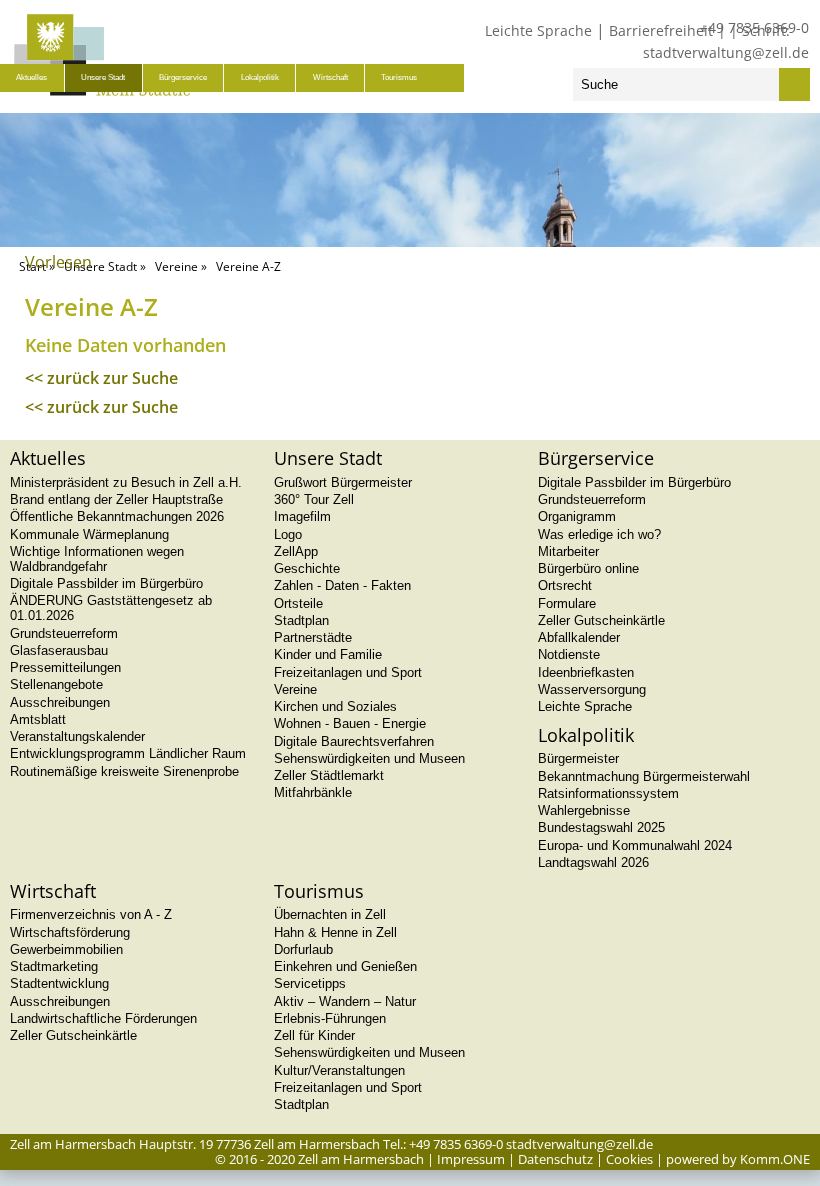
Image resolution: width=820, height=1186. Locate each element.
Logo (288, 534)
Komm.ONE (775, 1159)
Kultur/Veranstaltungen (339, 1070)
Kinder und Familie (328, 654)
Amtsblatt (38, 719)
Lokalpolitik (260, 77)
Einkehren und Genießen (345, 966)
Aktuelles (31, 77)
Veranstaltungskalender (77, 736)
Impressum (471, 1159)
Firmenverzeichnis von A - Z (91, 914)
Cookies (629, 1159)
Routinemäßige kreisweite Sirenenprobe (124, 771)
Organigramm (577, 516)
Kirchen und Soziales (335, 706)
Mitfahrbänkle (313, 792)
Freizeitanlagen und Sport (348, 672)
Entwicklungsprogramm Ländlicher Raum (128, 753)
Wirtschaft (330, 77)
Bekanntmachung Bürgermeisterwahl (644, 776)
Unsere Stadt (103, 77)
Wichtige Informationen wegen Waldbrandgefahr (97, 559)
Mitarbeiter (568, 551)
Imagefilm (302, 516)
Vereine (176, 266)
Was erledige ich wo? (599, 534)
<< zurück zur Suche (101, 378)
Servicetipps (310, 983)
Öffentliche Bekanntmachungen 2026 (117, 516)
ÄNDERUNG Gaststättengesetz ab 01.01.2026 (111, 608)
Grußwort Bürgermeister (343, 482)
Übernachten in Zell (330, 914)
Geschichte (307, 568)
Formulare (567, 603)
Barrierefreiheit (661, 30)
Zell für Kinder (314, 1035)
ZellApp (296, 551)
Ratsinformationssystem (608, 793)
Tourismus (399, 77)
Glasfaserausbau (59, 650)
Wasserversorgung (592, 689)
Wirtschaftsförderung (70, 932)
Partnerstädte (313, 637)
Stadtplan (301, 620)
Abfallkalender (579, 637)
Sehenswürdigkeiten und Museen (369, 758)
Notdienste (569, 654)
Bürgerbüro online (588, 568)
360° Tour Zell (314, 499)
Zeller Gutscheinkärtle (601, 620)
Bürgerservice (183, 77)
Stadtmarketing (54, 966)
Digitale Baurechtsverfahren (354, 741)
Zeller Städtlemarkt (329, 775)
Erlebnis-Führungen (330, 1018)
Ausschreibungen (60, 702)
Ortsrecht (565, 585)
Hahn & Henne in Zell (335, 932)
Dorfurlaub (303, 949)
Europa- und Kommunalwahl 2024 (635, 845)
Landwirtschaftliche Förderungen (103, 1018)
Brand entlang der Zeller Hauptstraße (116, 499)
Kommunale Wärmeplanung (89, 534)
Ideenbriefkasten (586, 672)
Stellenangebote (56, 684)
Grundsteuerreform (64, 633)
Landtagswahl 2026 (593, 862)
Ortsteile (298, 603)
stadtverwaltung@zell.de (726, 52)
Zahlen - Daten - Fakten (342, 585)
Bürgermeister (578, 758)
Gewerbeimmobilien (66, 949)
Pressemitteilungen (65, 667)
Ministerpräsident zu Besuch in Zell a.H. (126, 482)
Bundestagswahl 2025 (601, 827)
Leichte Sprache (538, 30)
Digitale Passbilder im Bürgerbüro (106, 583)
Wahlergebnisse (584, 810)
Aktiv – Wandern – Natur (345, 1001)
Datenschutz (555, 1159)
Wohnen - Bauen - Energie (350, 723)
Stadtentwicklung (59, 983)
